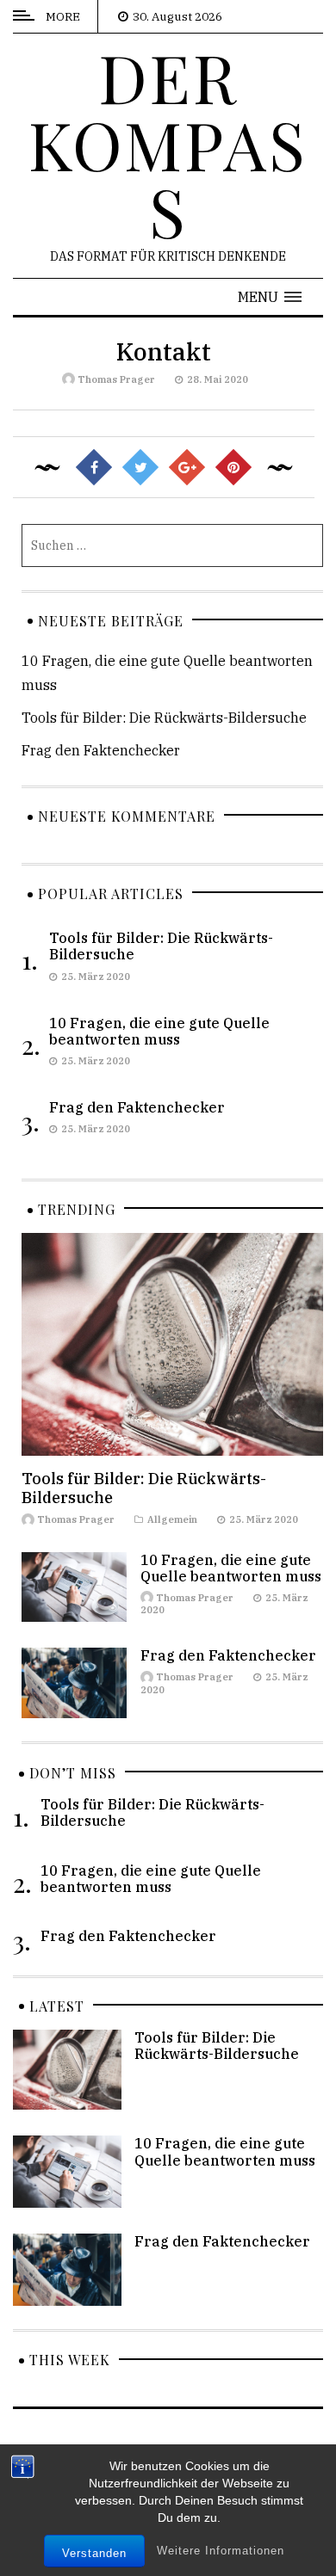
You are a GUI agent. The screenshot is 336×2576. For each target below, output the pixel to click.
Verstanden (94, 2553)
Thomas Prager (116, 379)
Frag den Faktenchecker (101, 750)
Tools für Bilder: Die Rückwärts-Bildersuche (164, 718)
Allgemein (172, 1519)
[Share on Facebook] (94, 467)
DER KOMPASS (168, 144)
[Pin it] (233, 467)
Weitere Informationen (221, 2551)
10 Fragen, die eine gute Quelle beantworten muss (159, 1031)
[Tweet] (140, 467)
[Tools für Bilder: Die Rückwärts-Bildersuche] (172, 1343)
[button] (270, 297)
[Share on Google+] (187, 467)
